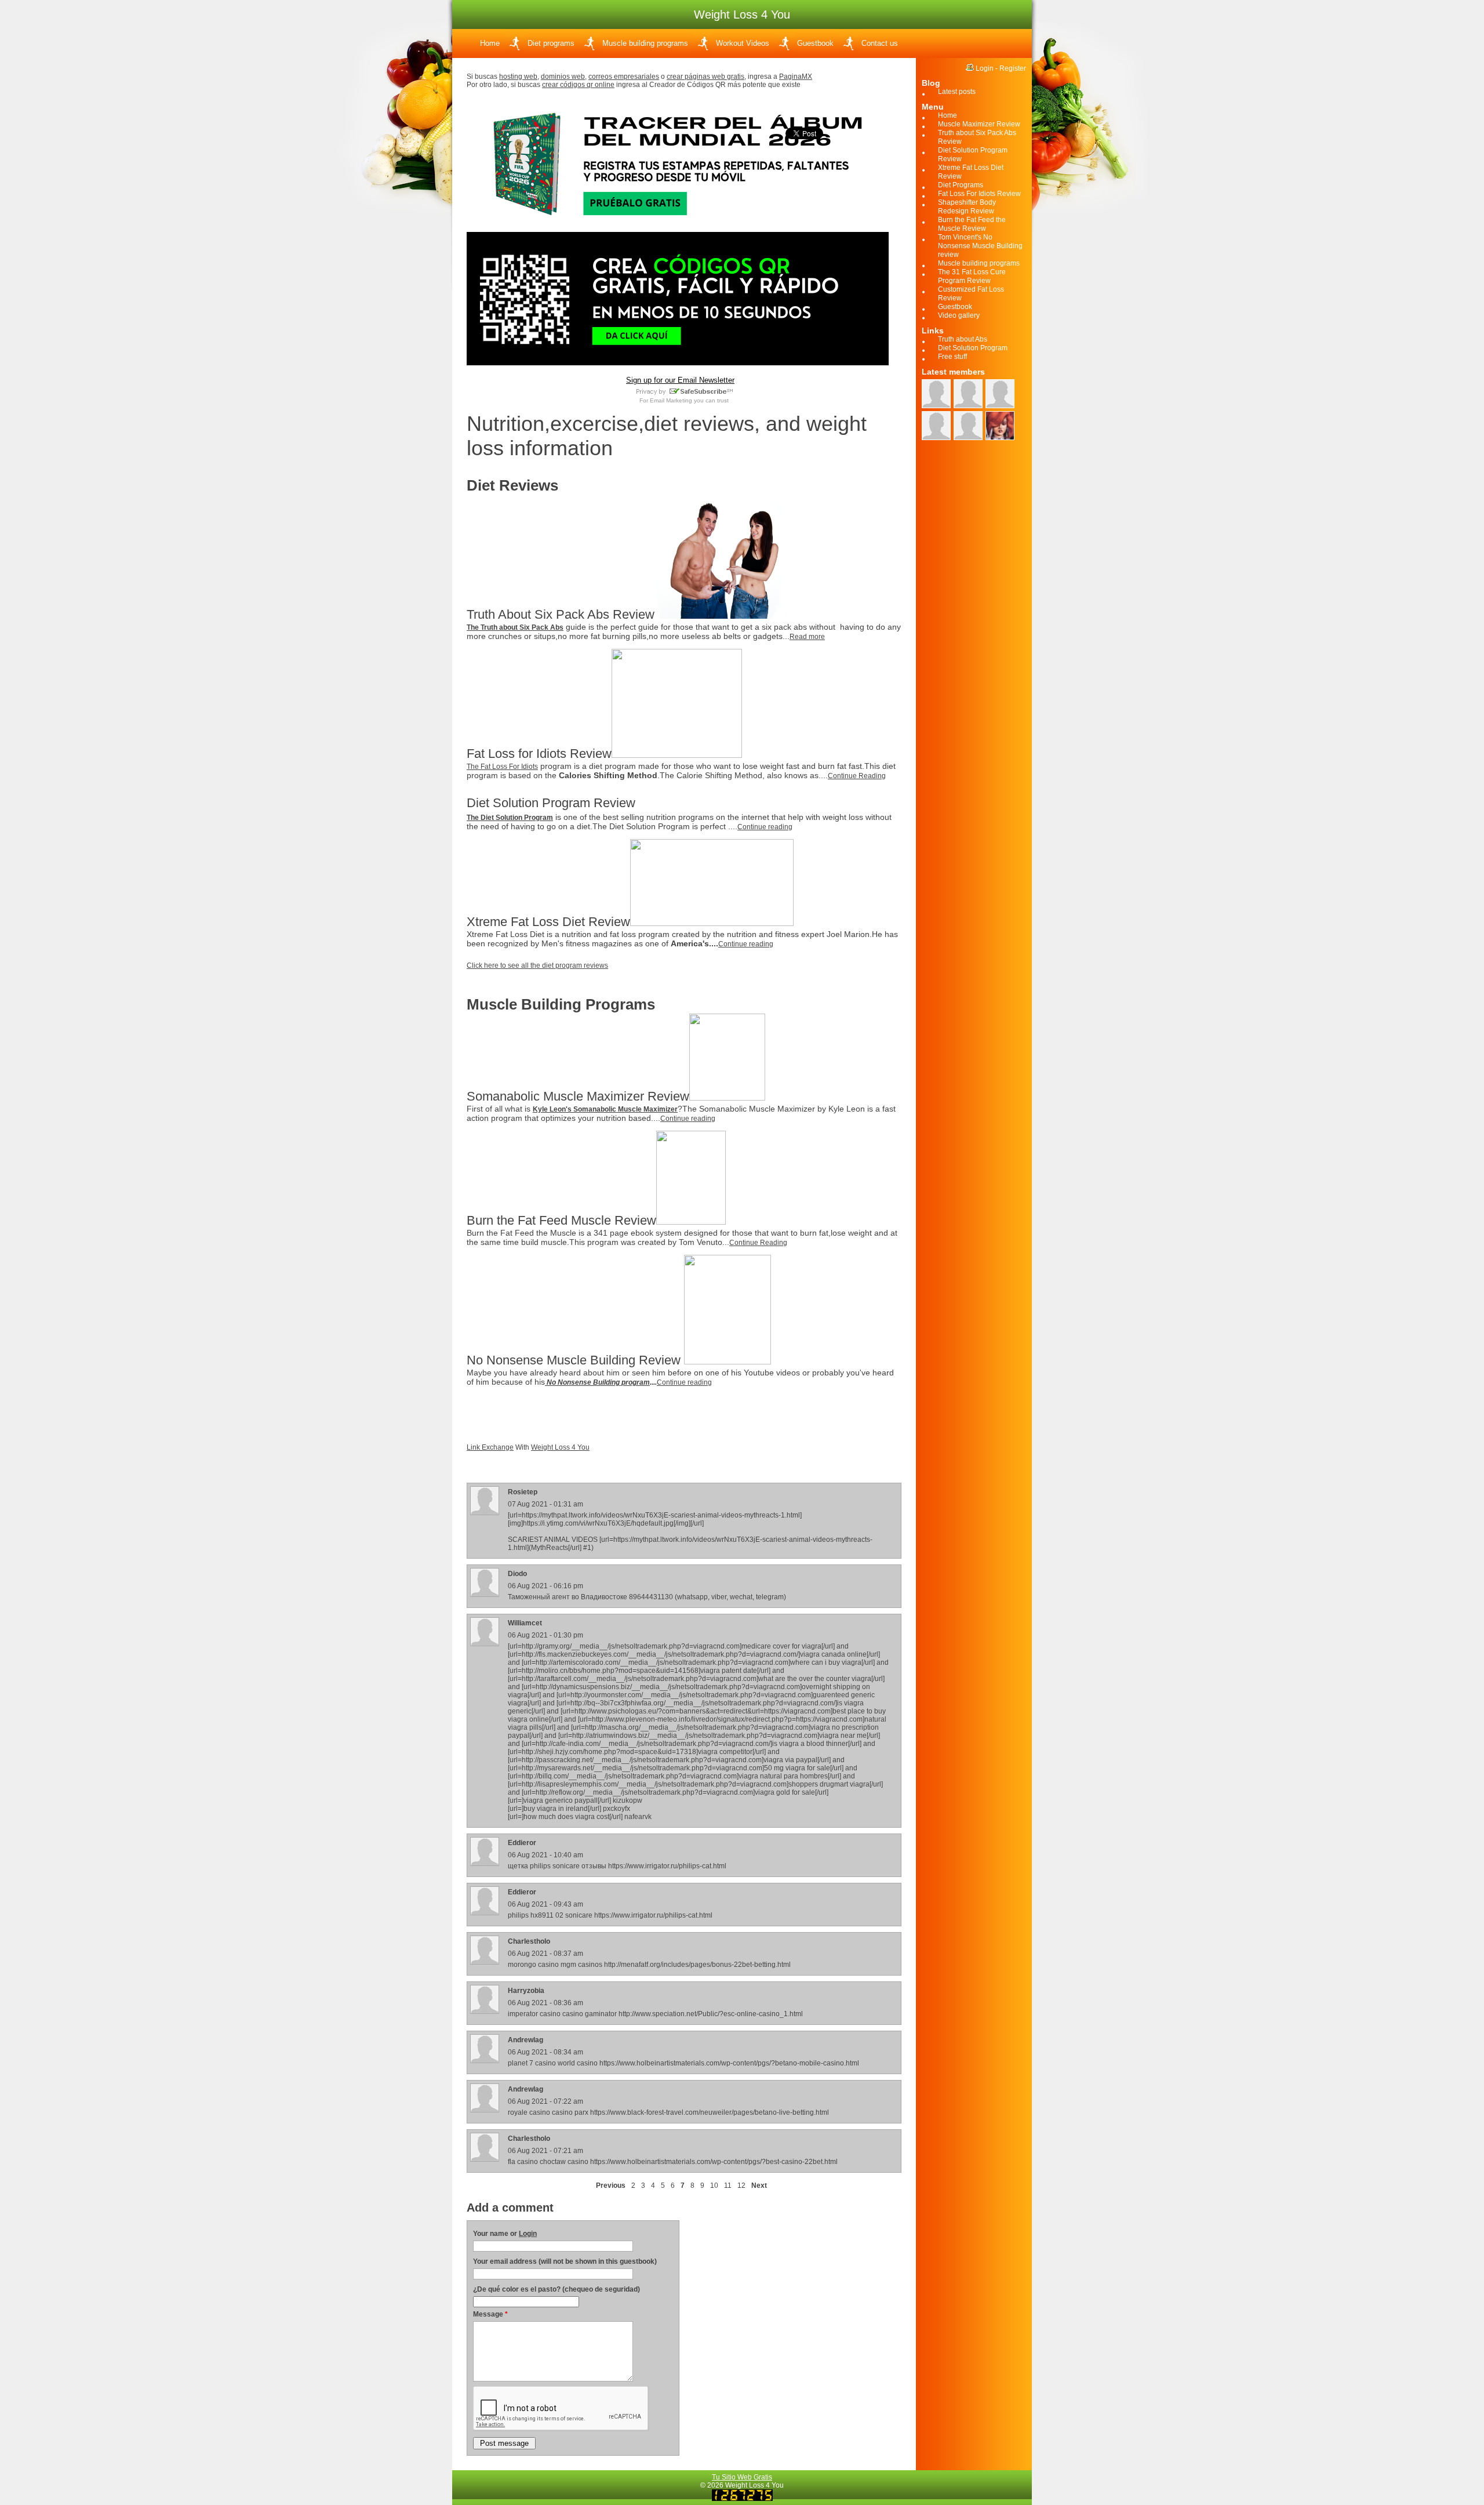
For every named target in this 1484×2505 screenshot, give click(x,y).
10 (714, 2185)
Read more (807, 637)
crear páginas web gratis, (706, 77)
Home (490, 43)
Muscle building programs (645, 43)
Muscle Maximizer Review (979, 124)
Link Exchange (490, 1447)
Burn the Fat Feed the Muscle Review (972, 224)
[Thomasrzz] (968, 426)
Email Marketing (671, 400)
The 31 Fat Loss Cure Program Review (972, 276)
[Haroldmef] (1000, 394)
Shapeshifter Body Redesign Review (967, 207)
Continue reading (765, 827)
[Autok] (936, 394)
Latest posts (957, 92)
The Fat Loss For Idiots (502, 767)
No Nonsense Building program (597, 1382)
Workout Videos (743, 43)
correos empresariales (624, 77)
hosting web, (519, 77)
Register (1013, 68)
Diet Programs (961, 185)
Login (528, 2234)
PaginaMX (796, 77)
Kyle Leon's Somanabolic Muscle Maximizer (605, 1109)
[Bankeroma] (936, 426)
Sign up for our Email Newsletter (680, 380)
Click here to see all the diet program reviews (537, 965)
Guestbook (815, 43)
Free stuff (952, 357)
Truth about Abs (963, 339)
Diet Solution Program (973, 348)
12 (741, 2185)
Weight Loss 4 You (560, 1447)
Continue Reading (857, 776)
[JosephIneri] (1000, 426)
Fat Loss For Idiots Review (979, 194)
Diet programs (551, 43)
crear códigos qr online (578, 85)
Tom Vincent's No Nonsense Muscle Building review (980, 246)
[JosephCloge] (968, 394)
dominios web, (564, 77)
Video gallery (959, 315)
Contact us (880, 43)
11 (728, 2185)
